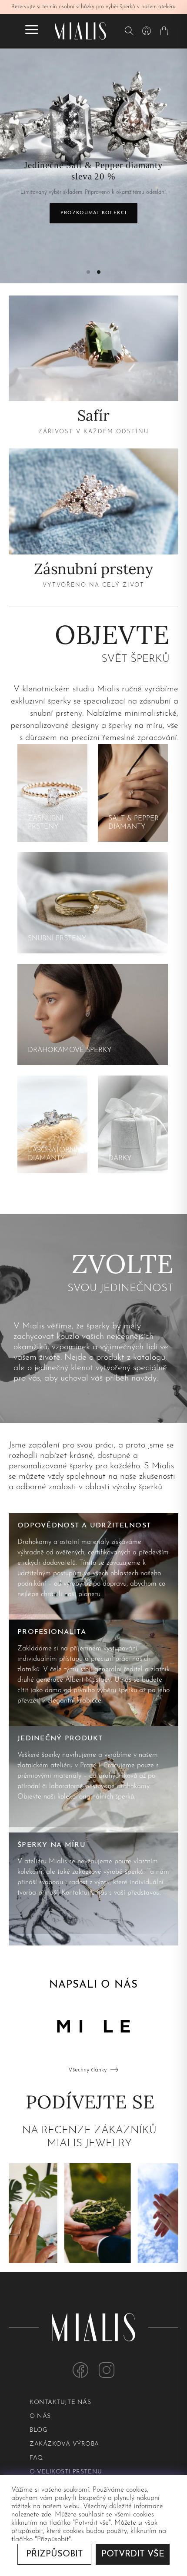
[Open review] (75, 2213)
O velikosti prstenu (66, 2472)
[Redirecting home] (80, 31)
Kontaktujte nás (60, 2402)
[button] (88, 272)
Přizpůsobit (55, 2554)
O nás (40, 2416)
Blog (38, 2430)
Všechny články (87, 2070)
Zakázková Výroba (64, 2444)
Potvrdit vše (133, 2554)
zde (46, 2515)
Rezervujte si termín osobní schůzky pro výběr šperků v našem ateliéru (93, 7)
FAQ (36, 2458)
